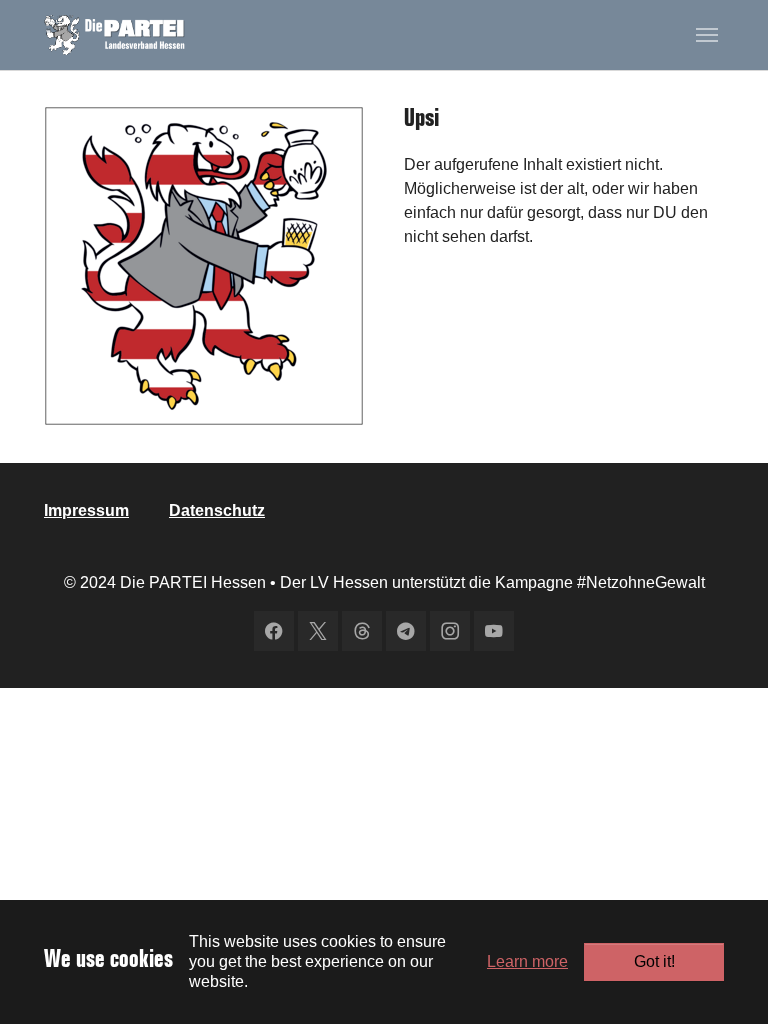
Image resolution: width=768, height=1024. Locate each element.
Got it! (654, 961)
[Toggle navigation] (707, 35)
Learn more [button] (527, 961)
